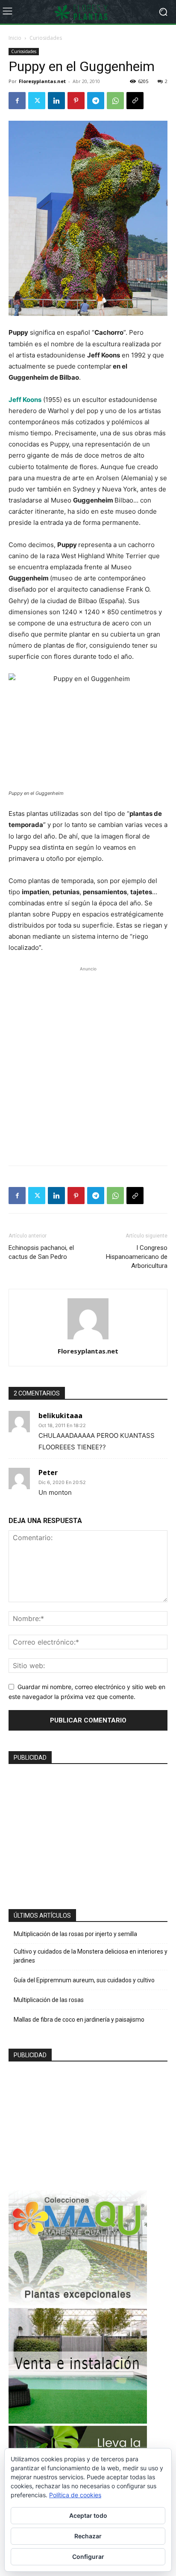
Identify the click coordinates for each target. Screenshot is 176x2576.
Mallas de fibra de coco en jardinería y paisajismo (79, 2020)
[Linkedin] (56, 101)
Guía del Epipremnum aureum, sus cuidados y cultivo (84, 1980)
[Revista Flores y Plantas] (88, 12)
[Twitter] (37, 101)
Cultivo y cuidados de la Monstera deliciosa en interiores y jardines (91, 1956)
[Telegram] (96, 101)
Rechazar (88, 2536)
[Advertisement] (88, 1062)
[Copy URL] (135, 101)
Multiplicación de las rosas (49, 2000)
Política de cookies (75, 2495)
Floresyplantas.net (42, 81)
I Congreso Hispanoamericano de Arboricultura (137, 1257)
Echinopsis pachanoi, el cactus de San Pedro (41, 1252)
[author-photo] (88, 1339)
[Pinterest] (76, 101)
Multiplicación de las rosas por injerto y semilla (75, 1934)
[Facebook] (17, 101)
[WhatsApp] (115, 101)
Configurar (88, 2557)
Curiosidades (46, 38)
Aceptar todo (88, 2515)
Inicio (15, 38)
